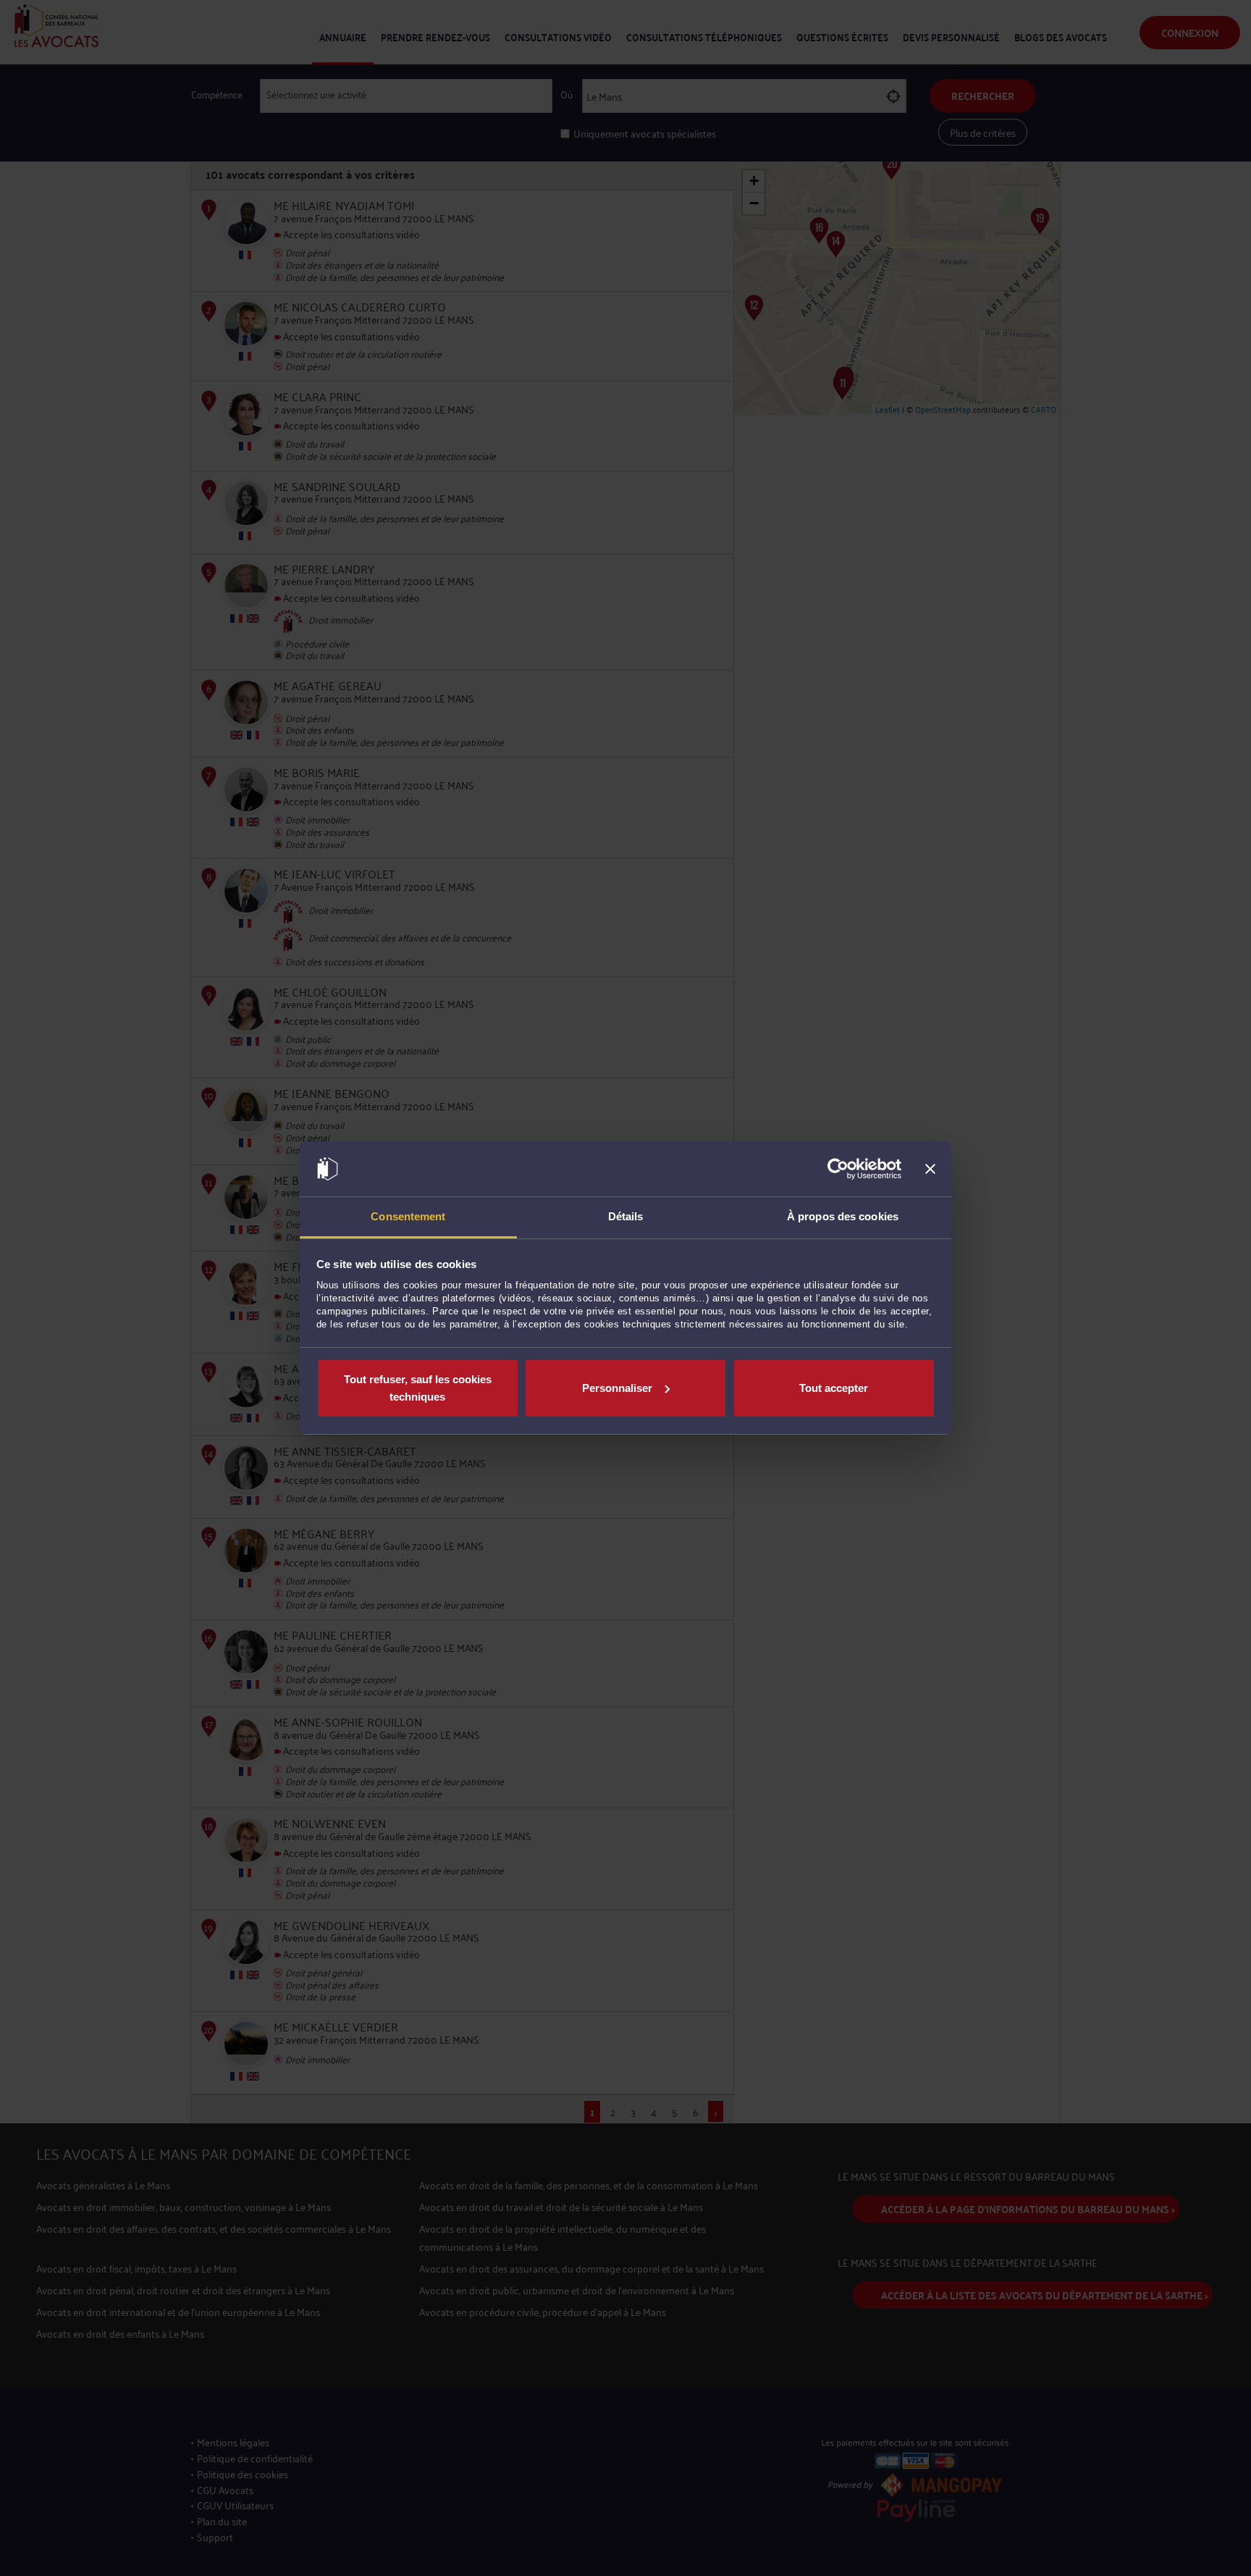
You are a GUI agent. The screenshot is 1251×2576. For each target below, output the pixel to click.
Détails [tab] (626, 1216)
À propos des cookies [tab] (843, 1216)
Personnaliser (617, 1388)
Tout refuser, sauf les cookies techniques (418, 1388)
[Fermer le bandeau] (930, 1169)
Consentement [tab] (408, 1216)
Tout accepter (834, 1388)
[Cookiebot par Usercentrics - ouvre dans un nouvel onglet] (838, 1169)
